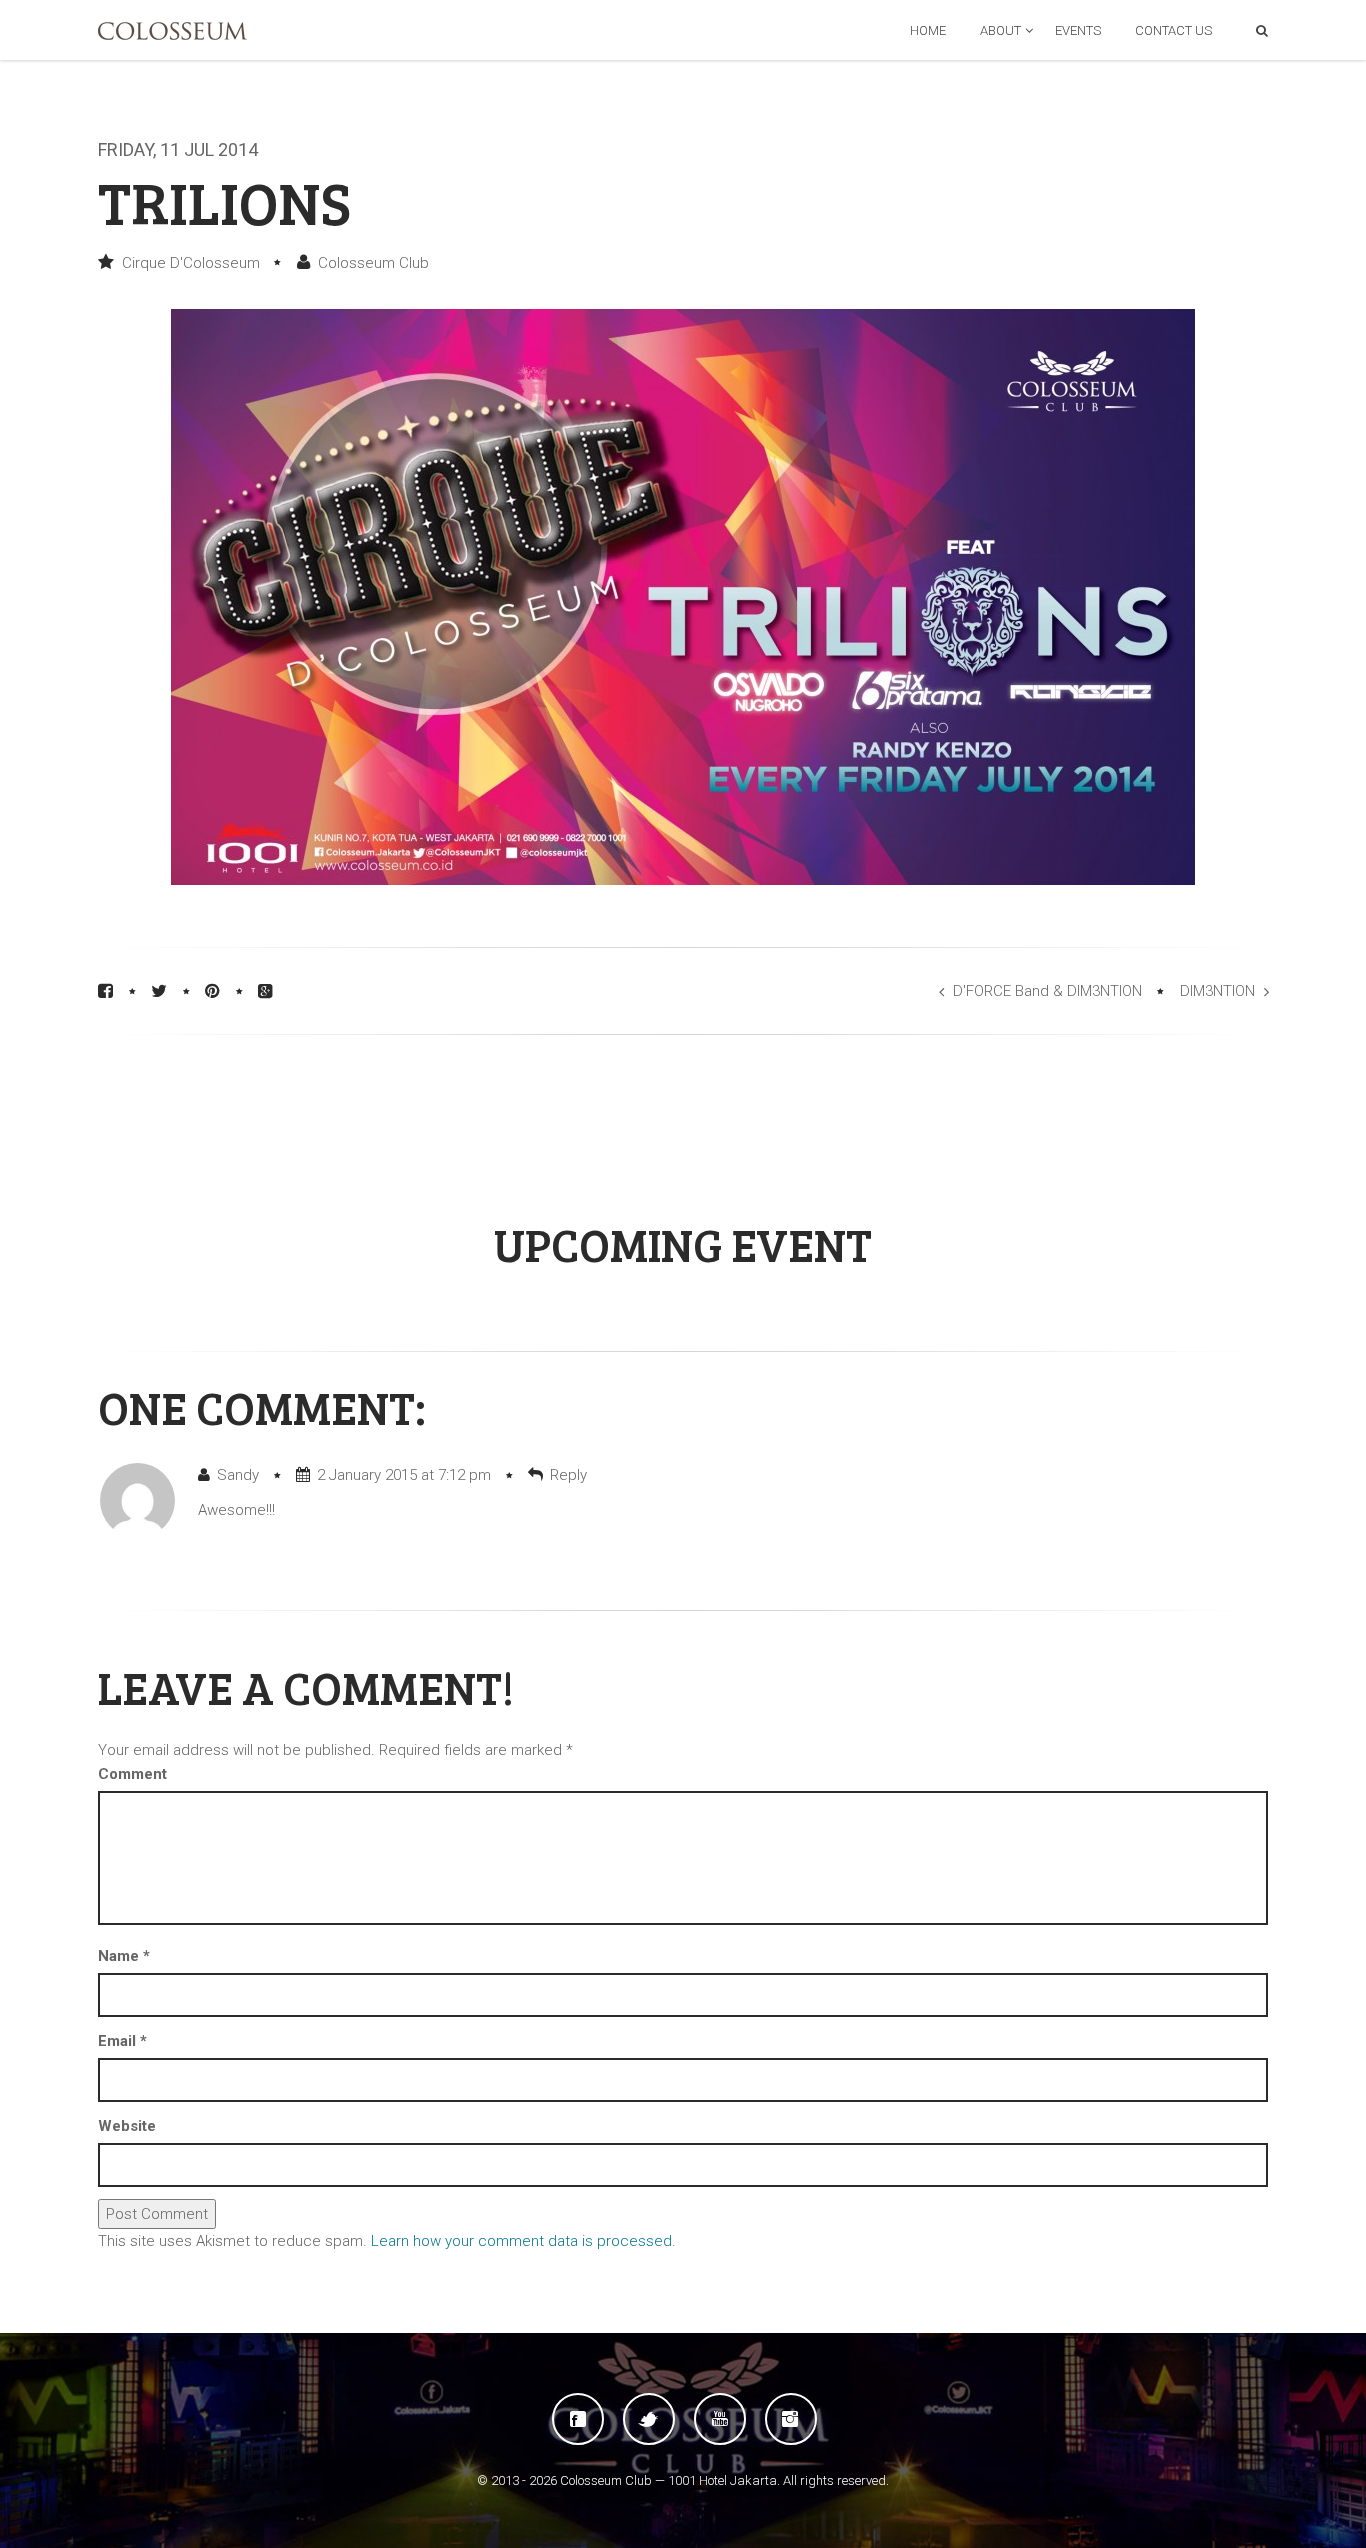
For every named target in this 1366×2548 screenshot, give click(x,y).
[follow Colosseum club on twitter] (649, 2419)
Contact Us (1173, 30)
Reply (568, 1475)
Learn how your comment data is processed (521, 2241)
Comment (132, 1774)
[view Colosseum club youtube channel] (720, 2419)
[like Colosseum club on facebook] (578, 2419)
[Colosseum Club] (172, 31)
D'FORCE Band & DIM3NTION (1047, 991)
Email (122, 2041)
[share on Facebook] (105, 991)
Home (928, 30)
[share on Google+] (265, 991)
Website (127, 2126)
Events (1078, 30)
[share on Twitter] (159, 991)
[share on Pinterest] (212, 991)
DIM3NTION (1217, 991)
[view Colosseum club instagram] (791, 2419)
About (1000, 30)
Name (124, 1956)
